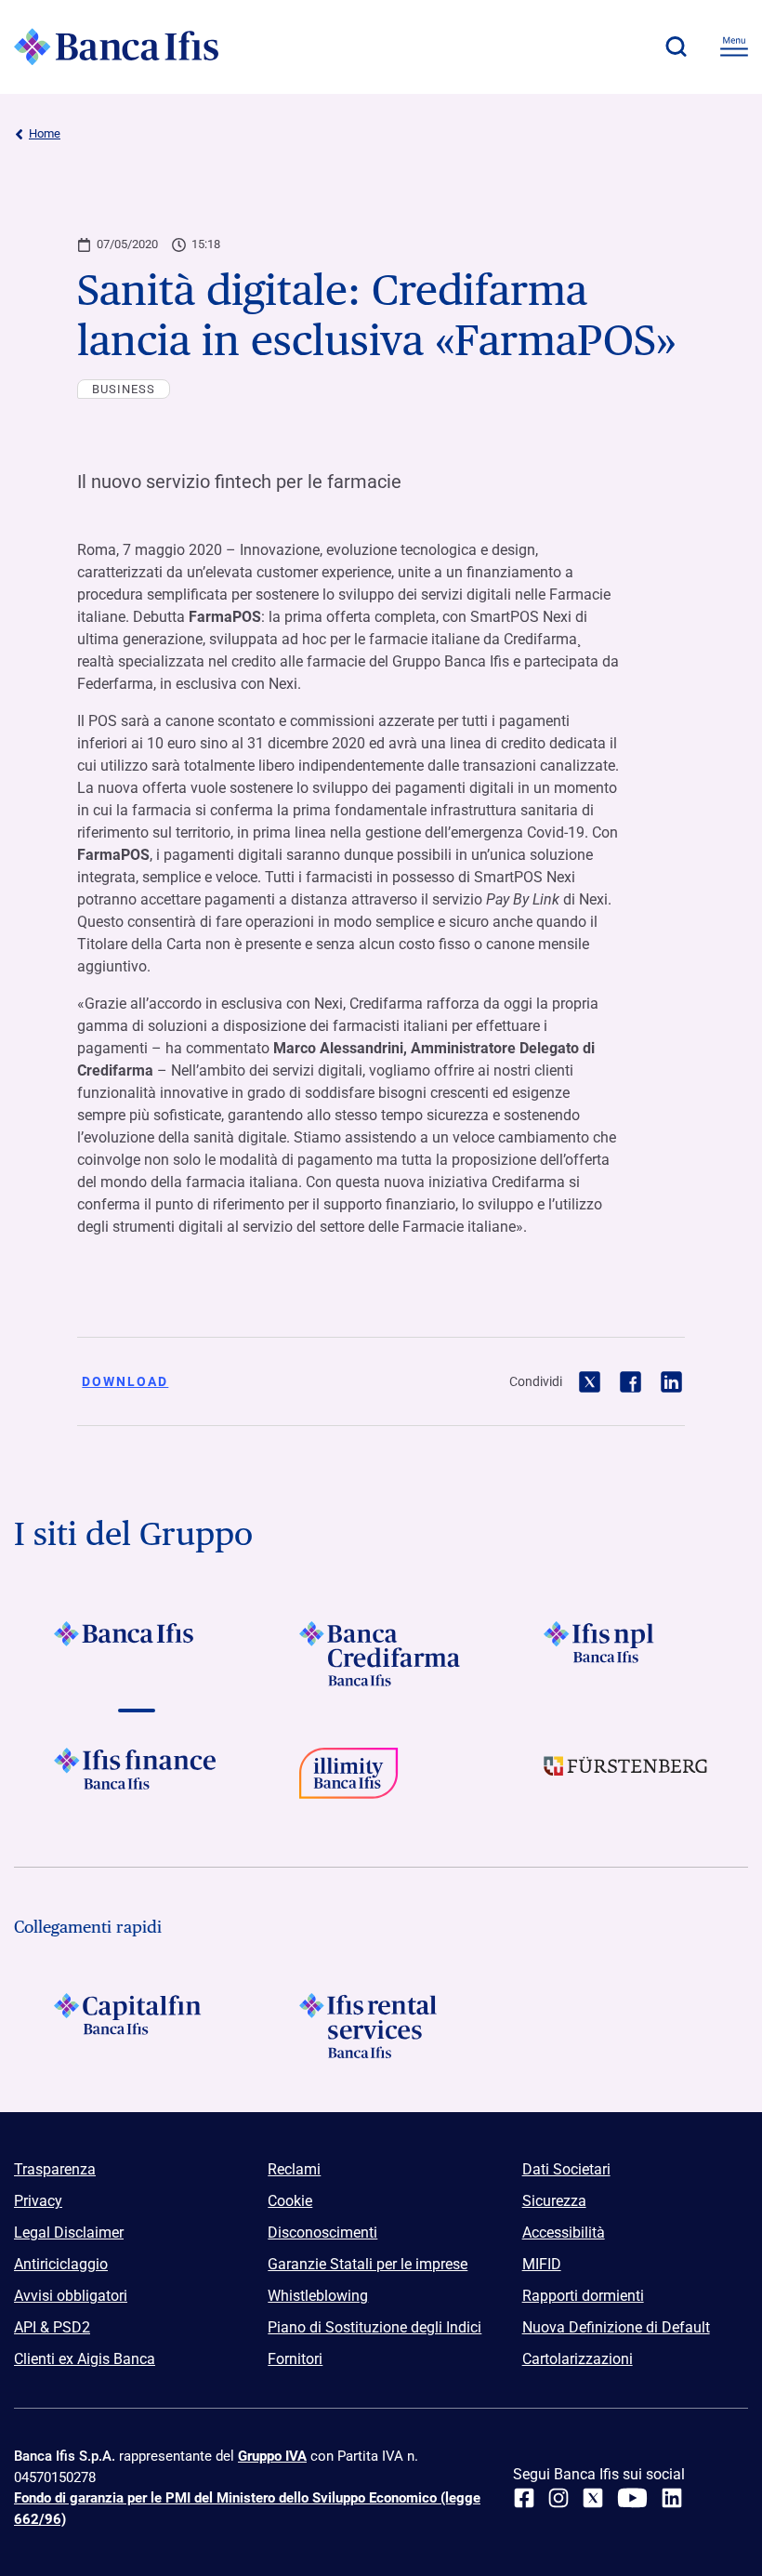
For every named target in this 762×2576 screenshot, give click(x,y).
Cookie (290, 2201)
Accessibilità (564, 2233)
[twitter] (593, 2498)
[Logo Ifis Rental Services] (381, 2026)
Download (125, 1381)
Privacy (38, 2201)
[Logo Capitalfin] (136, 2026)
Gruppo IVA (272, 2456)
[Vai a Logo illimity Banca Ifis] (381, 1780)
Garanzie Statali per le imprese (368, 2264)
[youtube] (632, 2498)
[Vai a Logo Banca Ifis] (136, 1654)
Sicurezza (554, 2201)
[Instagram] (558, 2498)
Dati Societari (566, 2169)
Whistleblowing (318, 2296)
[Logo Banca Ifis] (116, 46)
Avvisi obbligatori (71, 2296)
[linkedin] (672, 2498)
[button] (676, 46)
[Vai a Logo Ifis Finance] (136, 1780)
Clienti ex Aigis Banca (85, 2359)
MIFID (542, 2264)
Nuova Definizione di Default (616, 2327)
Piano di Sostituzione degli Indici (374, 2327)
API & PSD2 (52, 2327)
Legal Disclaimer (69, 2233)
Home (45, 133)
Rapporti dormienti (583, 2296)
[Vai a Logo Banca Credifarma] (381, 1654)
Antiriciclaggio (61, 2264)
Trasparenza (55, 2169)
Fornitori (295, 2359)
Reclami (294, 2169)
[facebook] (524, 2498)
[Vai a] (626, 1654)
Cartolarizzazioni (578, 2359)
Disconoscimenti (322, 2233)
